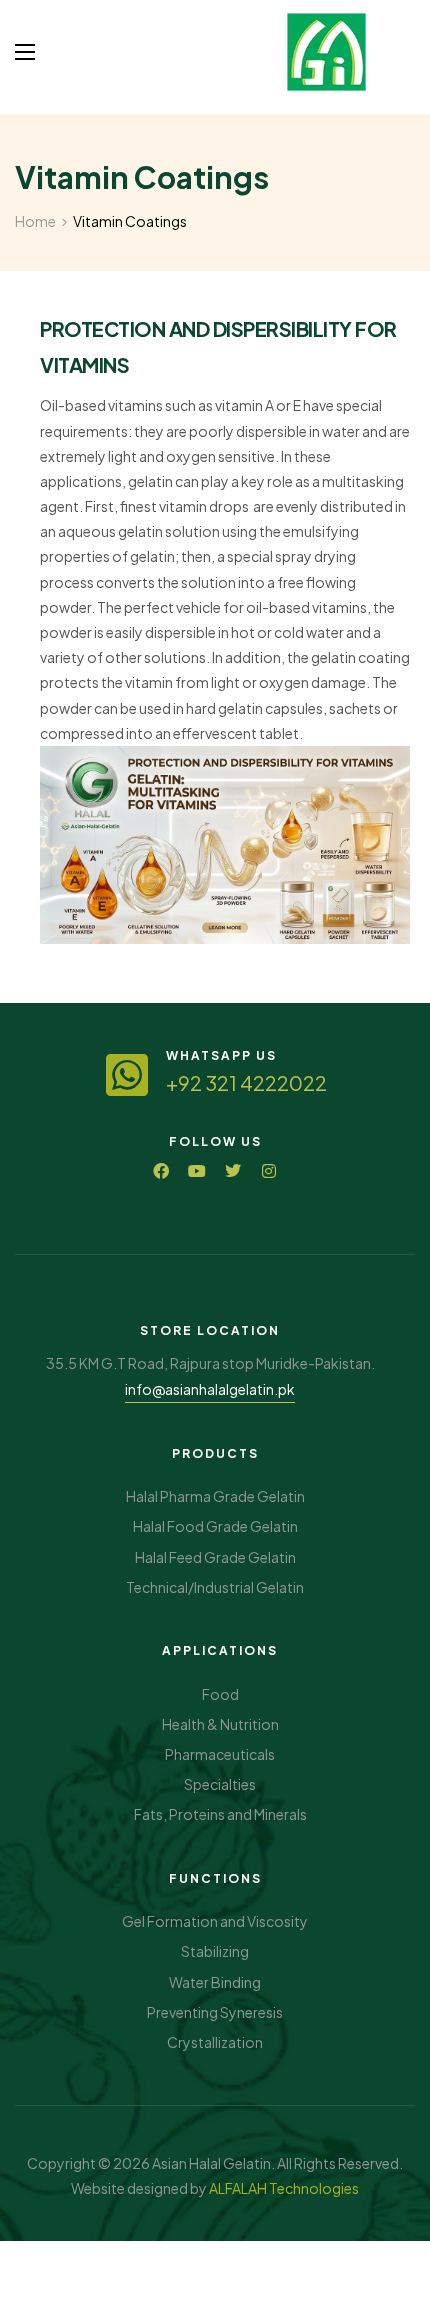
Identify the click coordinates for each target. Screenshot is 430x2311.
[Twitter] (233, 1171)
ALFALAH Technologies (284, 2188)
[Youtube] (197, 1171)
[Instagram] (269, 1171)
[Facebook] (161, 1171)
